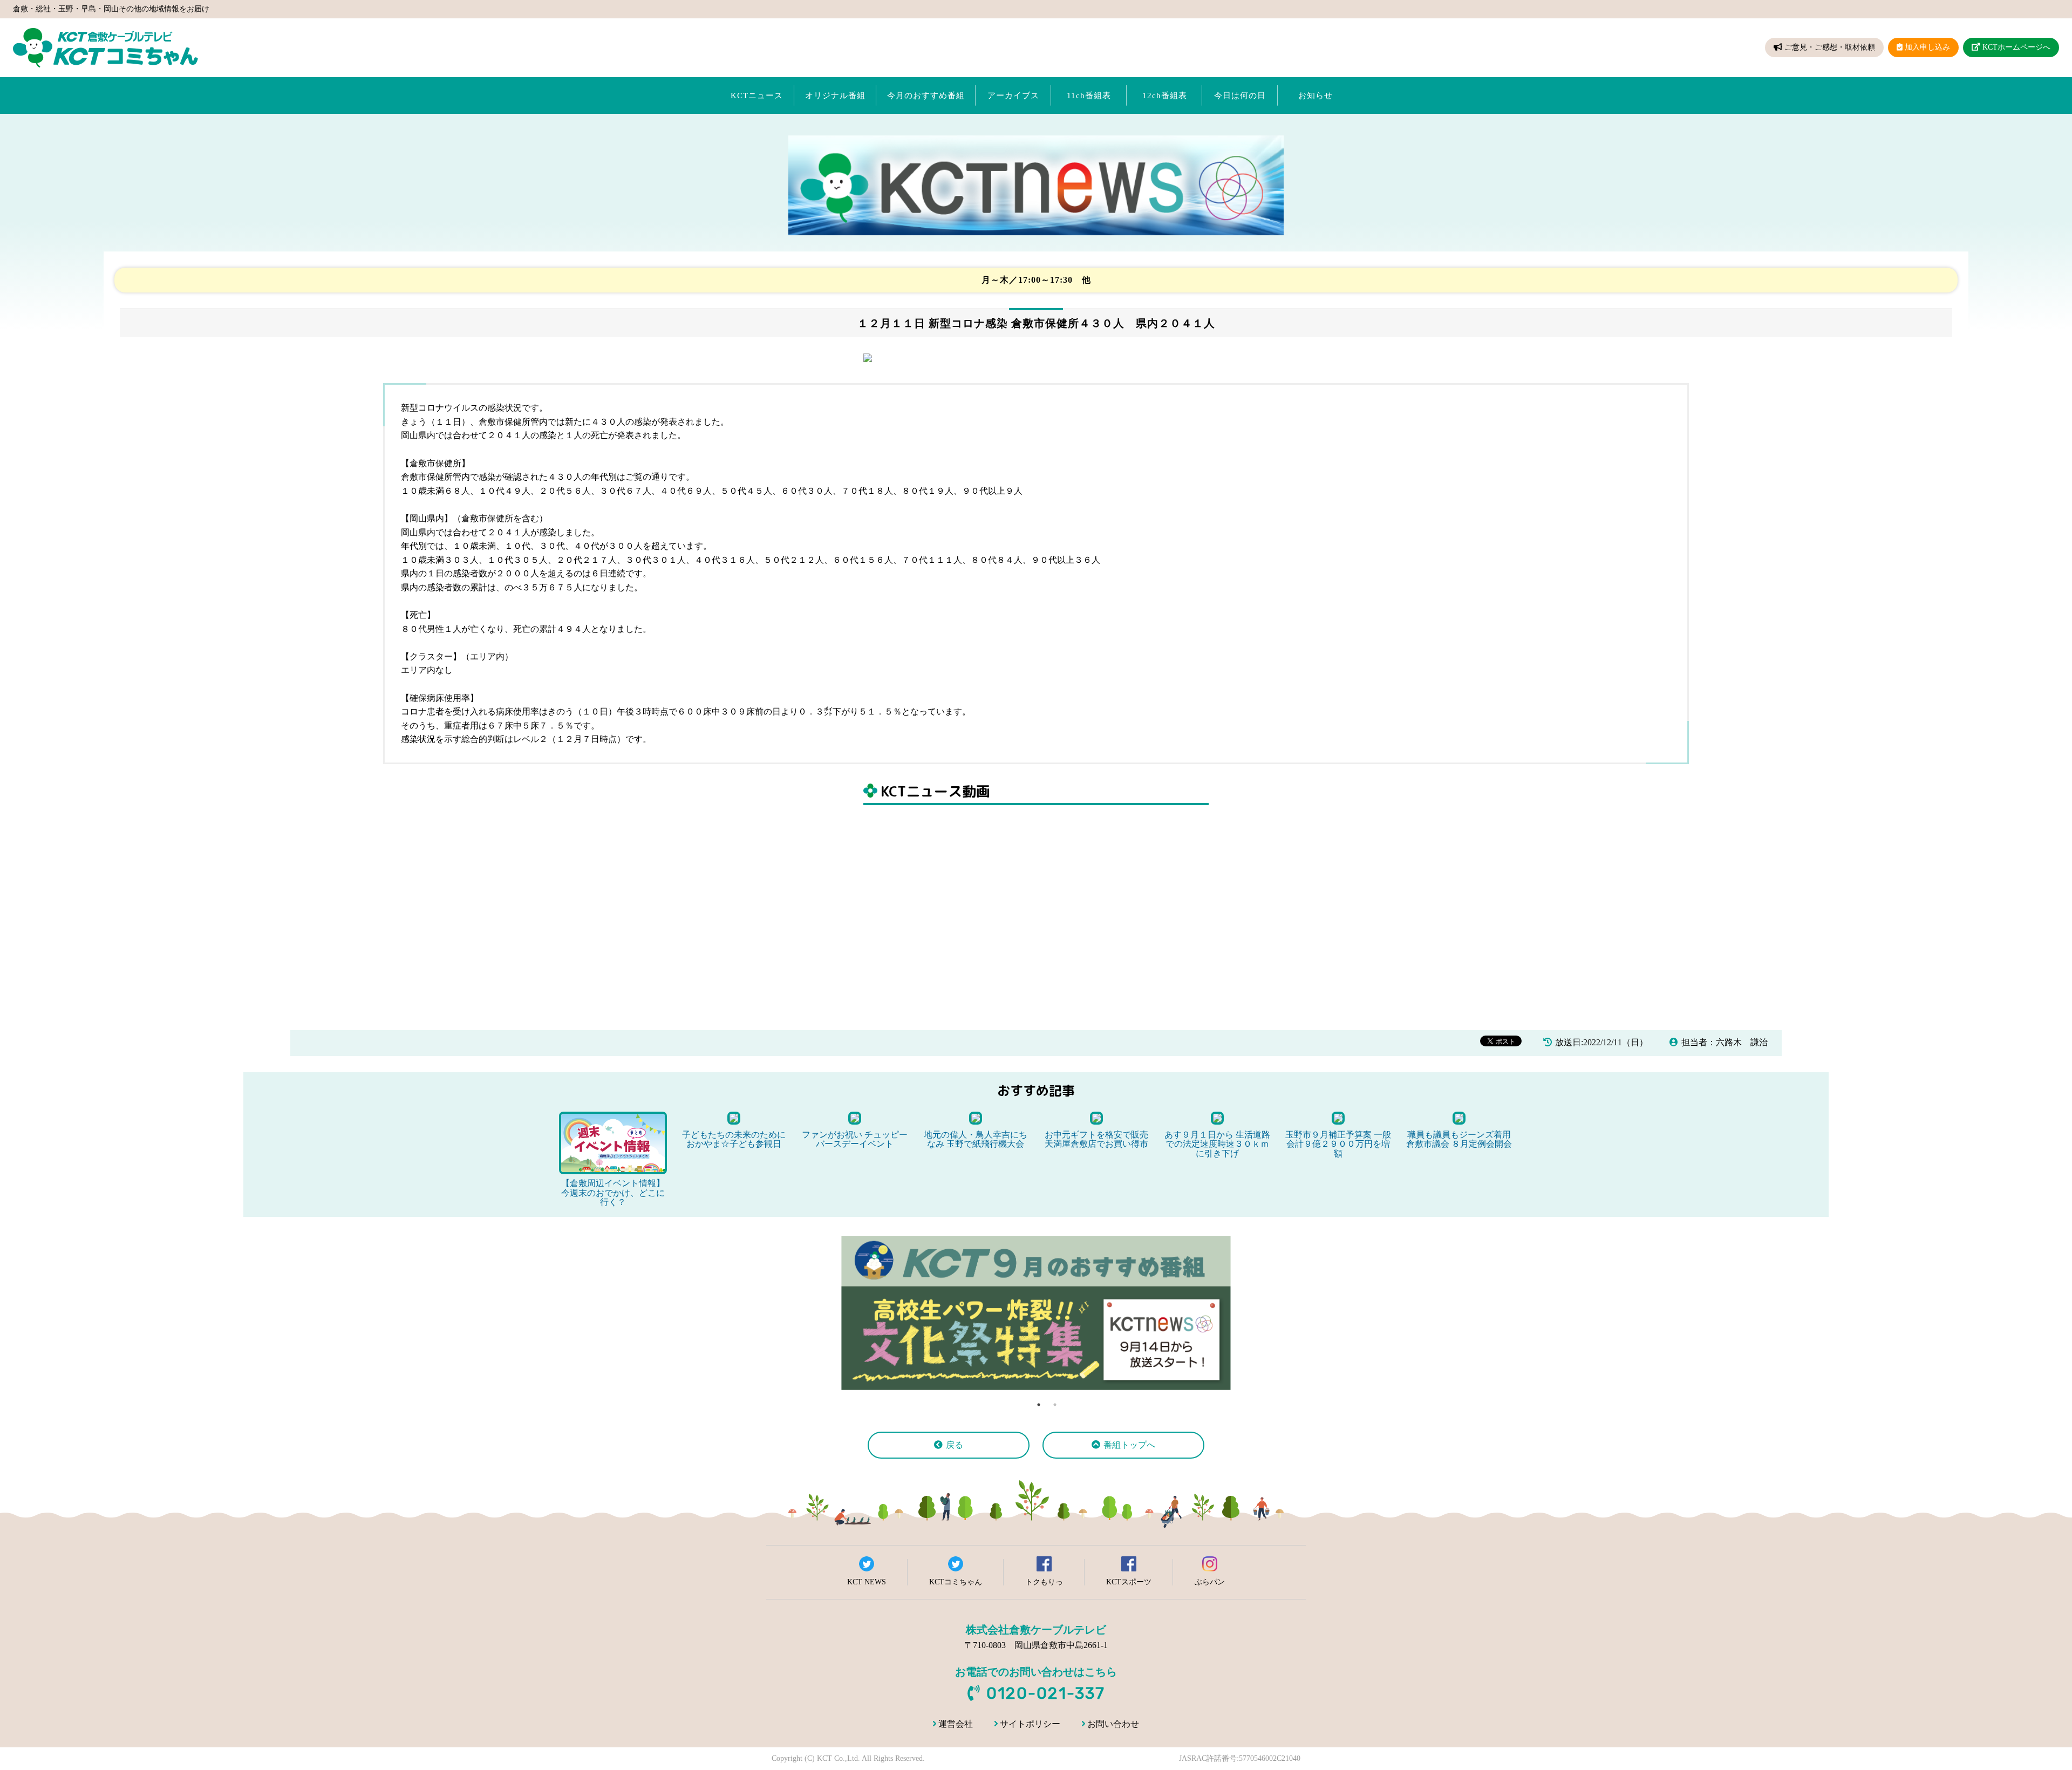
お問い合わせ (1113, 1724)
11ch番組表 (1089, 96)
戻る (955, 1445)
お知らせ (1316, 96)
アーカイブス (1013, 96)
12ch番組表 (1165, 96)
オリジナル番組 (835, 96)
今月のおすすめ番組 (926, 96)
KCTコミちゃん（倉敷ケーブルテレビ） (105, 48)
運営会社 (956, 1724)
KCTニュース (757, 96)
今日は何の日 (1240, 96)
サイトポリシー (1030, 1724)
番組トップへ (1129, 1445)
